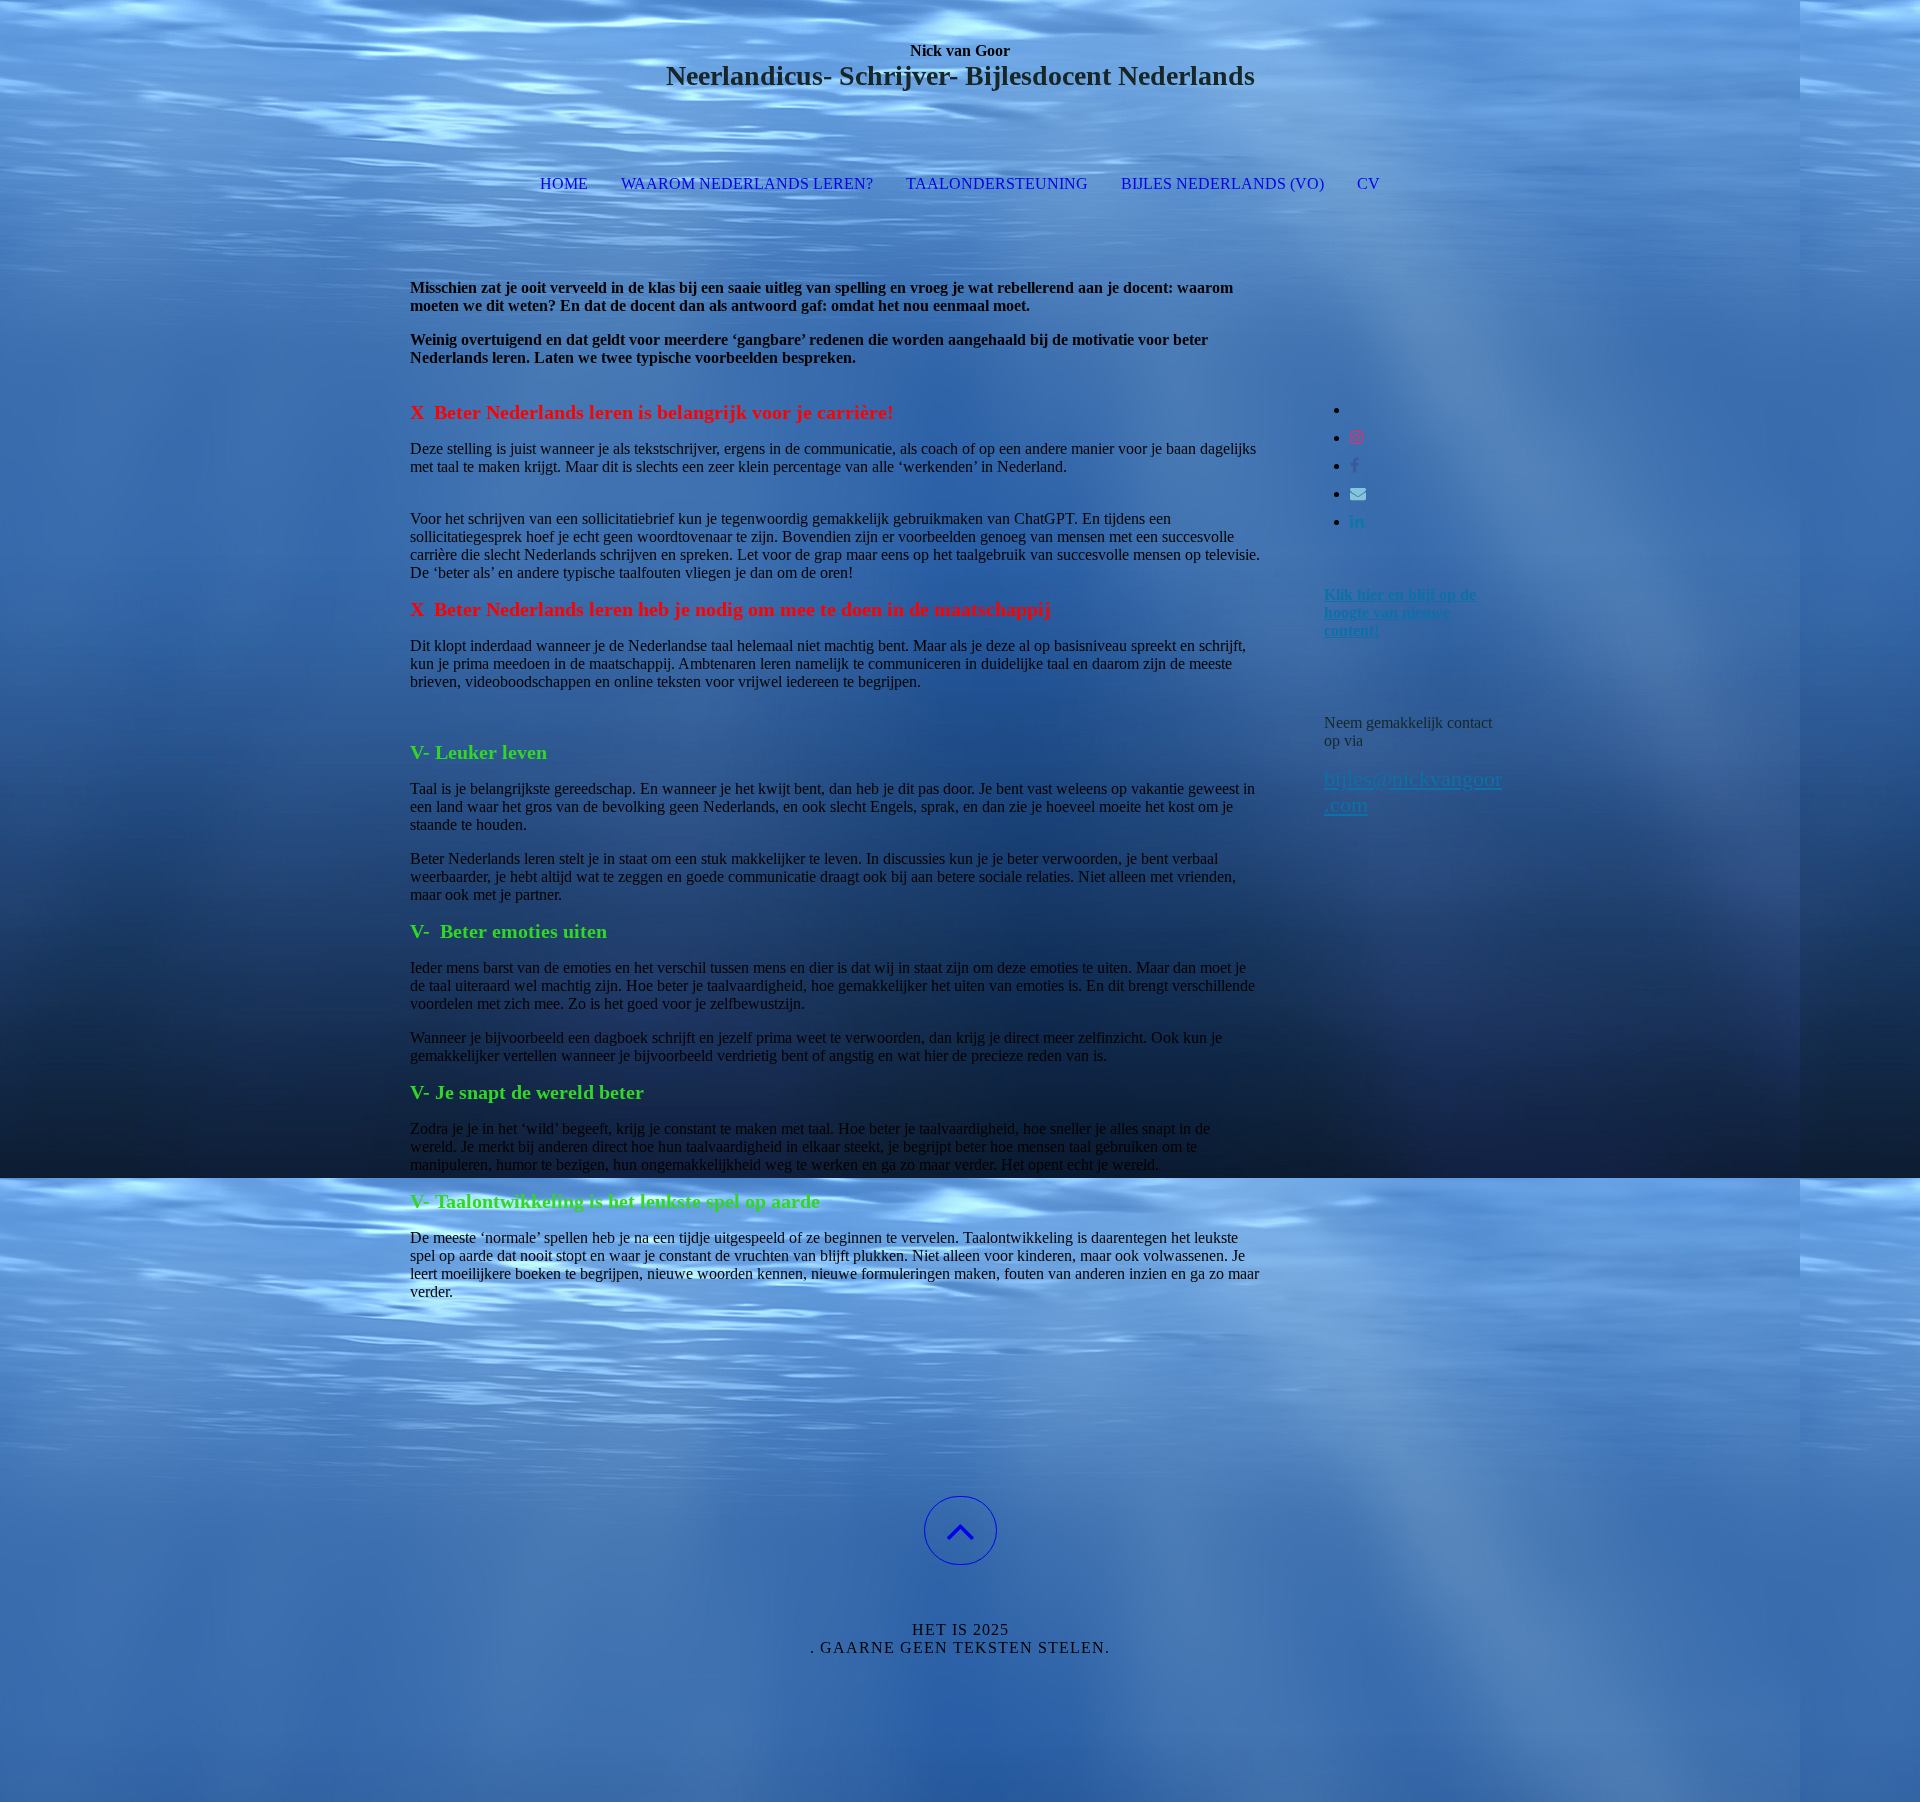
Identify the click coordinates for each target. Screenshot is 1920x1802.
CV (1368, 183)
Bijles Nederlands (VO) (1222, 183)
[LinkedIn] (1357, 521)
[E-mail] (1358, 493)
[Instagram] (1357, 437)
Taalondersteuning (997, 183)
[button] (960, 1530)
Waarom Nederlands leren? (747, 183)
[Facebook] (1354, 465)
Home (564, 183)
